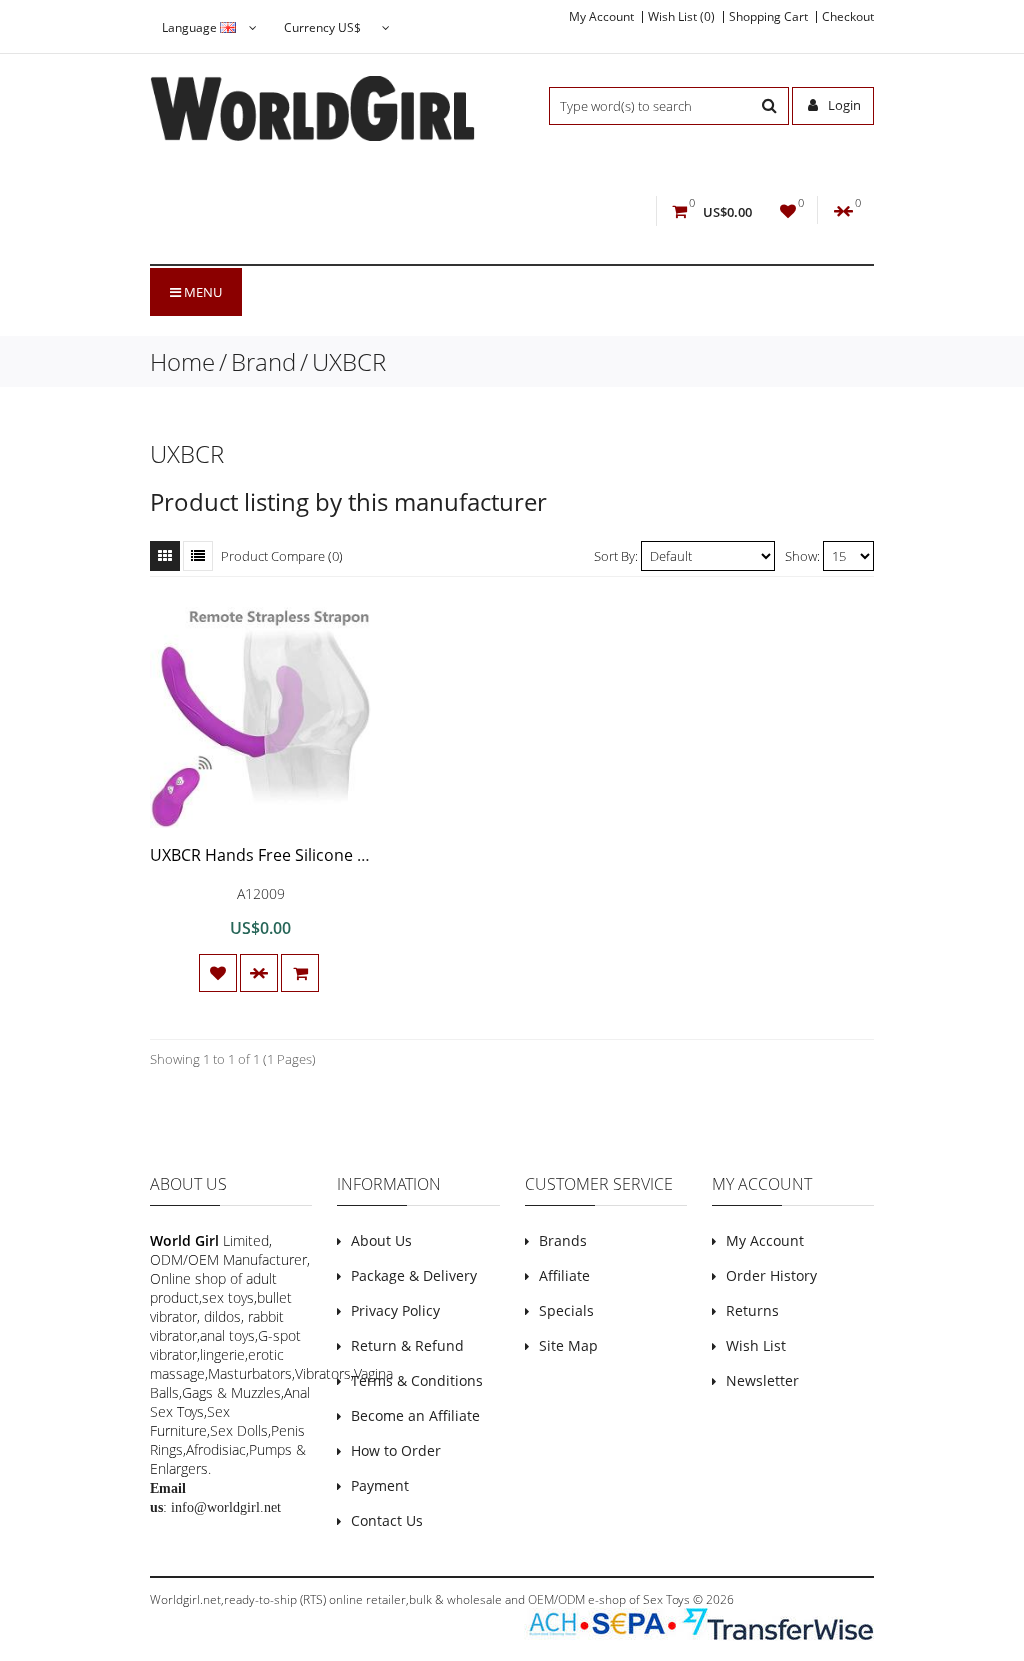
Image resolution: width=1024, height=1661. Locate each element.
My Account (601, 17)
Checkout (848, 17)
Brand (263, 361)
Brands (563, 1240)
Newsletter (762, 1380)
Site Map (568, 1345)
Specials (566, 1310)
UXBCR (349, 361)
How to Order (396, 1450)
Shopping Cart (768, 17)
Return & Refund (407, 1345)
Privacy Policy (395, 1310)
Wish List (756, 1345)
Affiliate (564, 1275)
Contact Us (387, 1520)
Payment (380, 1485)
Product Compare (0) (282, 556)
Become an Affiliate (415, 1415)
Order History (771, 1275)
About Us (381, 1240)
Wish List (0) (681, 17)
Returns (752, 1310)
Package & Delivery (414, 1275)
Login (843, 105)
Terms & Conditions (417, 1380)
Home (182, 361)
